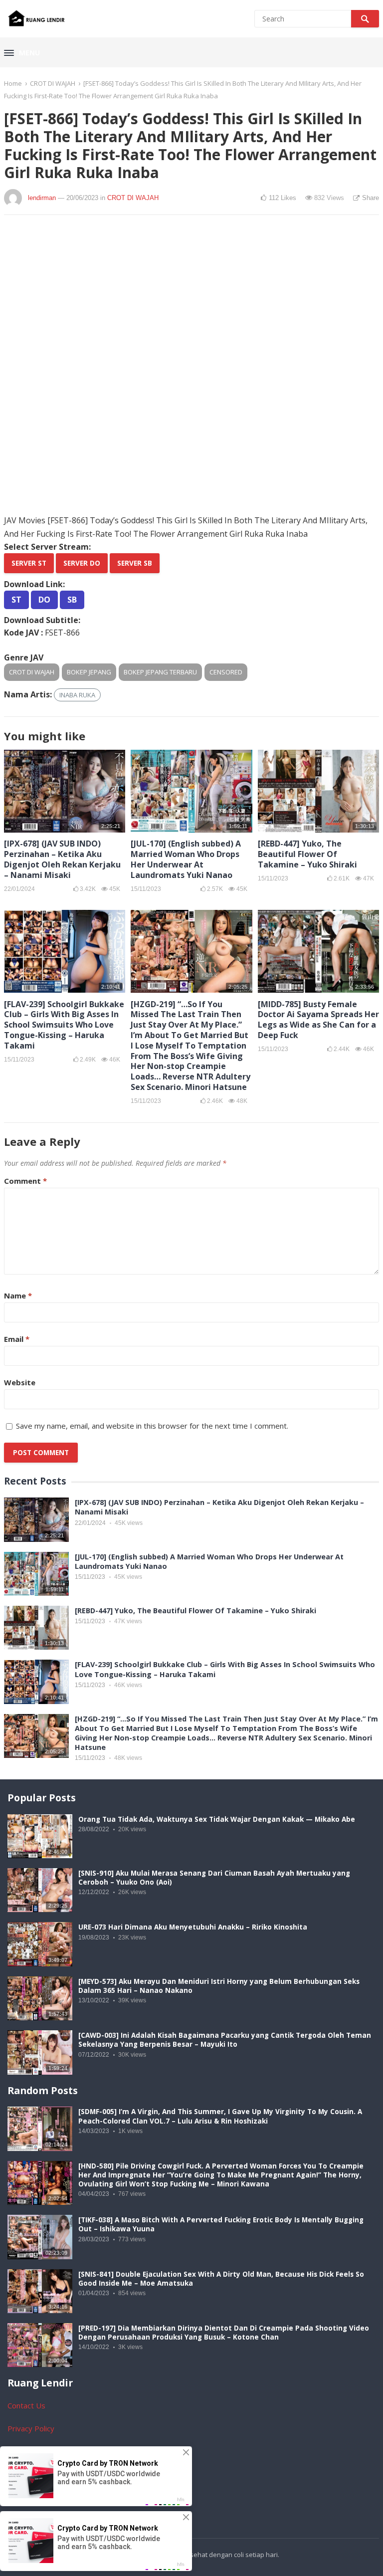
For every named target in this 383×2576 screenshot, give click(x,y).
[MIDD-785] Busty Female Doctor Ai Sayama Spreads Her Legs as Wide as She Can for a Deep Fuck (318, 1020)
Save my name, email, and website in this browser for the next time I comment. (152, 1426)
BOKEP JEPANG (89, 672)
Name (18, 1295)
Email (17, 1339)
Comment (25, 1181)
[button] (22, 53)
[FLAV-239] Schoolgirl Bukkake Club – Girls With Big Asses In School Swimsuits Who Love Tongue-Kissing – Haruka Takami (64, 1025)
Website (20, 1382)
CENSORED (226, 672)
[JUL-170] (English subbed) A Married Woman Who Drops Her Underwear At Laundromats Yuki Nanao (186, 859)
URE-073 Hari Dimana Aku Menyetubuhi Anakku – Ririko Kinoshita (193, 1927)
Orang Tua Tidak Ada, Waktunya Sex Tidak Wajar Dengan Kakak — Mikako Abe (217, 1819)
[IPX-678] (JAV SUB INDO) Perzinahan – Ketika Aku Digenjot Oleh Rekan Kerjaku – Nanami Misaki (62, 859)
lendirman (42, 198)
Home (13, 83)
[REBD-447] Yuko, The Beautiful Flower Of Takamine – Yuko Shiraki (307, 854)
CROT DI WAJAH (53, 83)
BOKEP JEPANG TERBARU (160, 672)
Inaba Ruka (77, 695)
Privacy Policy (31, 2428)
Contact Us (26, 2405)
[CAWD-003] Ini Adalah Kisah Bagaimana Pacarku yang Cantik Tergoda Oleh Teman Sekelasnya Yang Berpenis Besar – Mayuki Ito (225, 2040)
